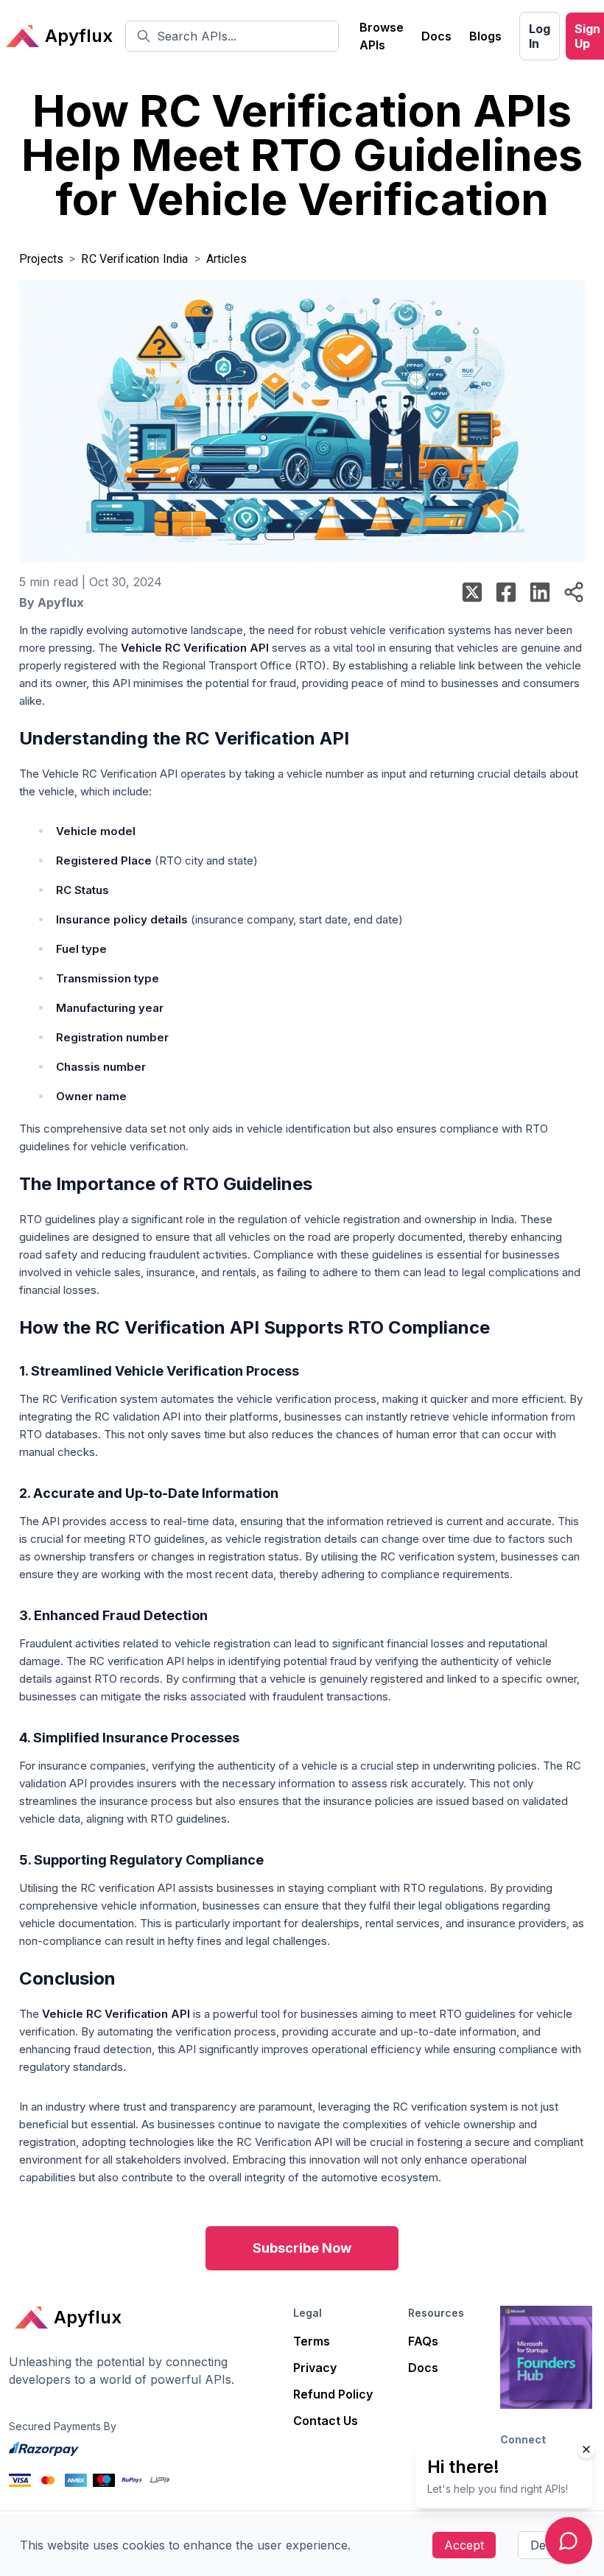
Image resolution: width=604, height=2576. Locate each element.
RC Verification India (134, 259)
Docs (436, 36)
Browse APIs (382, 36)
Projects (41, 259)
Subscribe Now (302, 2248)
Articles (226, 259)
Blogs (485, 36)
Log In (540, 36)
